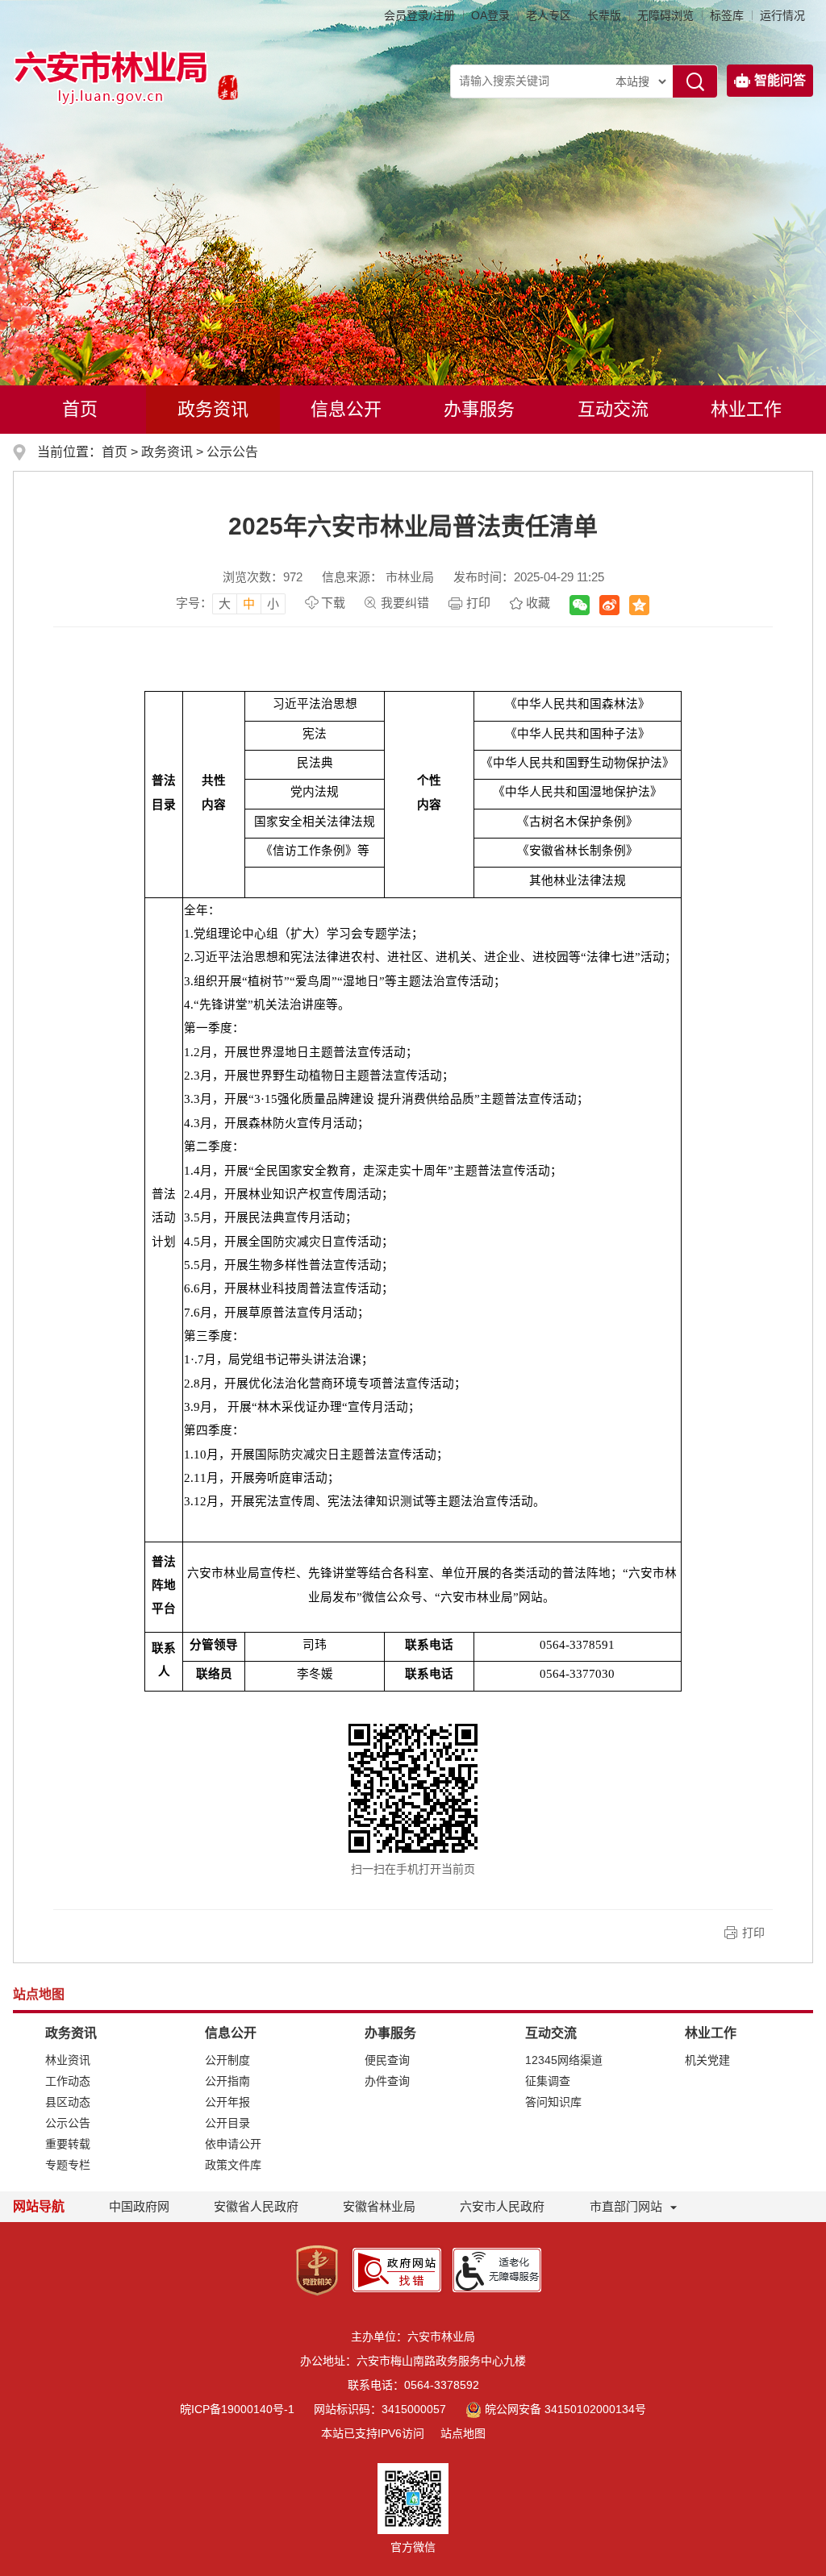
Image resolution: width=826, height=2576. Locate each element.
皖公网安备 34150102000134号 (565, 2409)
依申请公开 (233, 2144)
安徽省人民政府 (256, 2206)
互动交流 (613, 409)
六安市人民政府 (502, 2206)
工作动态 (68, 2081)
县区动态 (68, 2102)
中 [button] (249, 603)
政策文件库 (233, 2165)
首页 (80, 409)
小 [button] (273, 603)
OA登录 (490, 15)
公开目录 (227, 2123)
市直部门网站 (626, 2206)
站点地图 (463, 2433)
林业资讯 (68, 2060)
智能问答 (780, 80)
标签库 (727, 15)
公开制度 (227, 2060)
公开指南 (227, 2081)
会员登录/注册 (419, 15)
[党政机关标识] (317, 2269)
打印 (478, 603)
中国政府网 (139, 2206)
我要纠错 (405, 603)
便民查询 (387, 2060)
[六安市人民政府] (225, 89)
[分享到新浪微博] (609, 605)
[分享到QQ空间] (639, 605)
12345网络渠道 (564, 2060)
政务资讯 (213, 409)
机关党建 (707, 2060)
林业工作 (746, 409)
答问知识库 (553, 2102)
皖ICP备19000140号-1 (237, 2409)
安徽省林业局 (379, 2206)
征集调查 (548, 2081)
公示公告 (232, 452)
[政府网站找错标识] (397, 2269)
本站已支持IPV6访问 (373, 2433)
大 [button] (225, 603)
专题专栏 (68, 2165)
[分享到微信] (580, 605)
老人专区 (549, 15)
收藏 (538, 603)
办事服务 (479, 409)
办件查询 (387, 2081)
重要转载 (68, 2144)
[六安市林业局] (112, 77)
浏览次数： (263, 577)
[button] (604, 15)
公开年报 (227, 2102)
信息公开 (346, 409)
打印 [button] (753, 1933)
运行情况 (782, 15)
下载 (333, 603)
